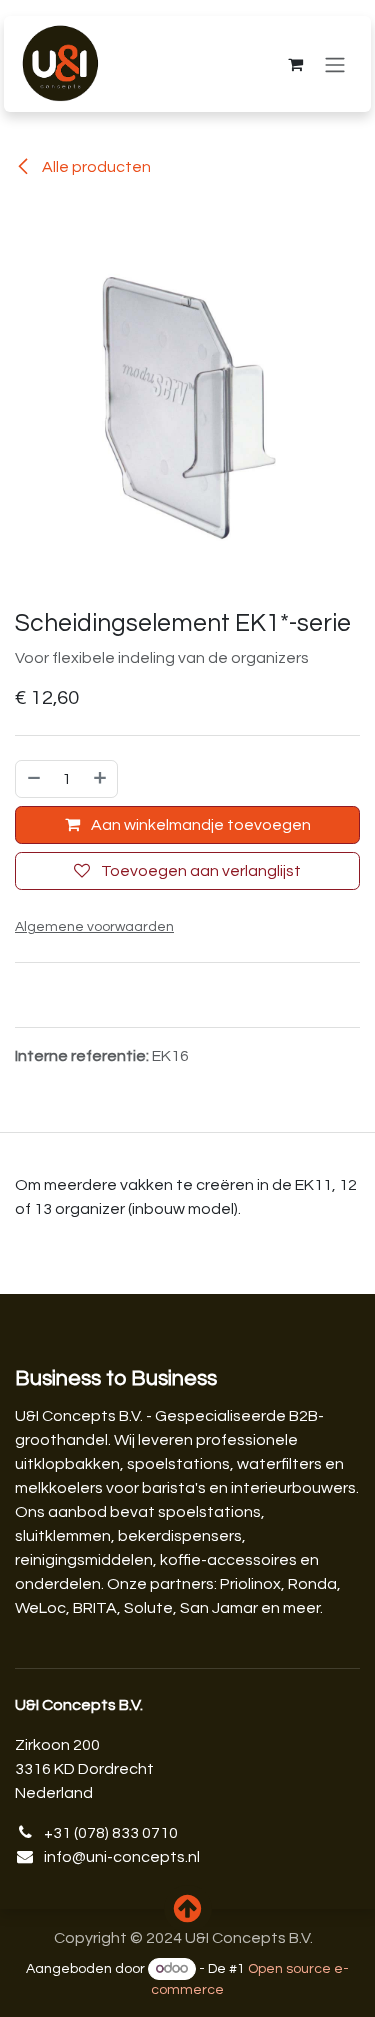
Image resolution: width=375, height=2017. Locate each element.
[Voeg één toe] (101, 779)
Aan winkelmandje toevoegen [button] (199, 825)
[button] (188, 1909)
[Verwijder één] (33, 779)
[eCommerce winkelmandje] (295, 64)
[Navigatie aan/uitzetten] (335, 64)
